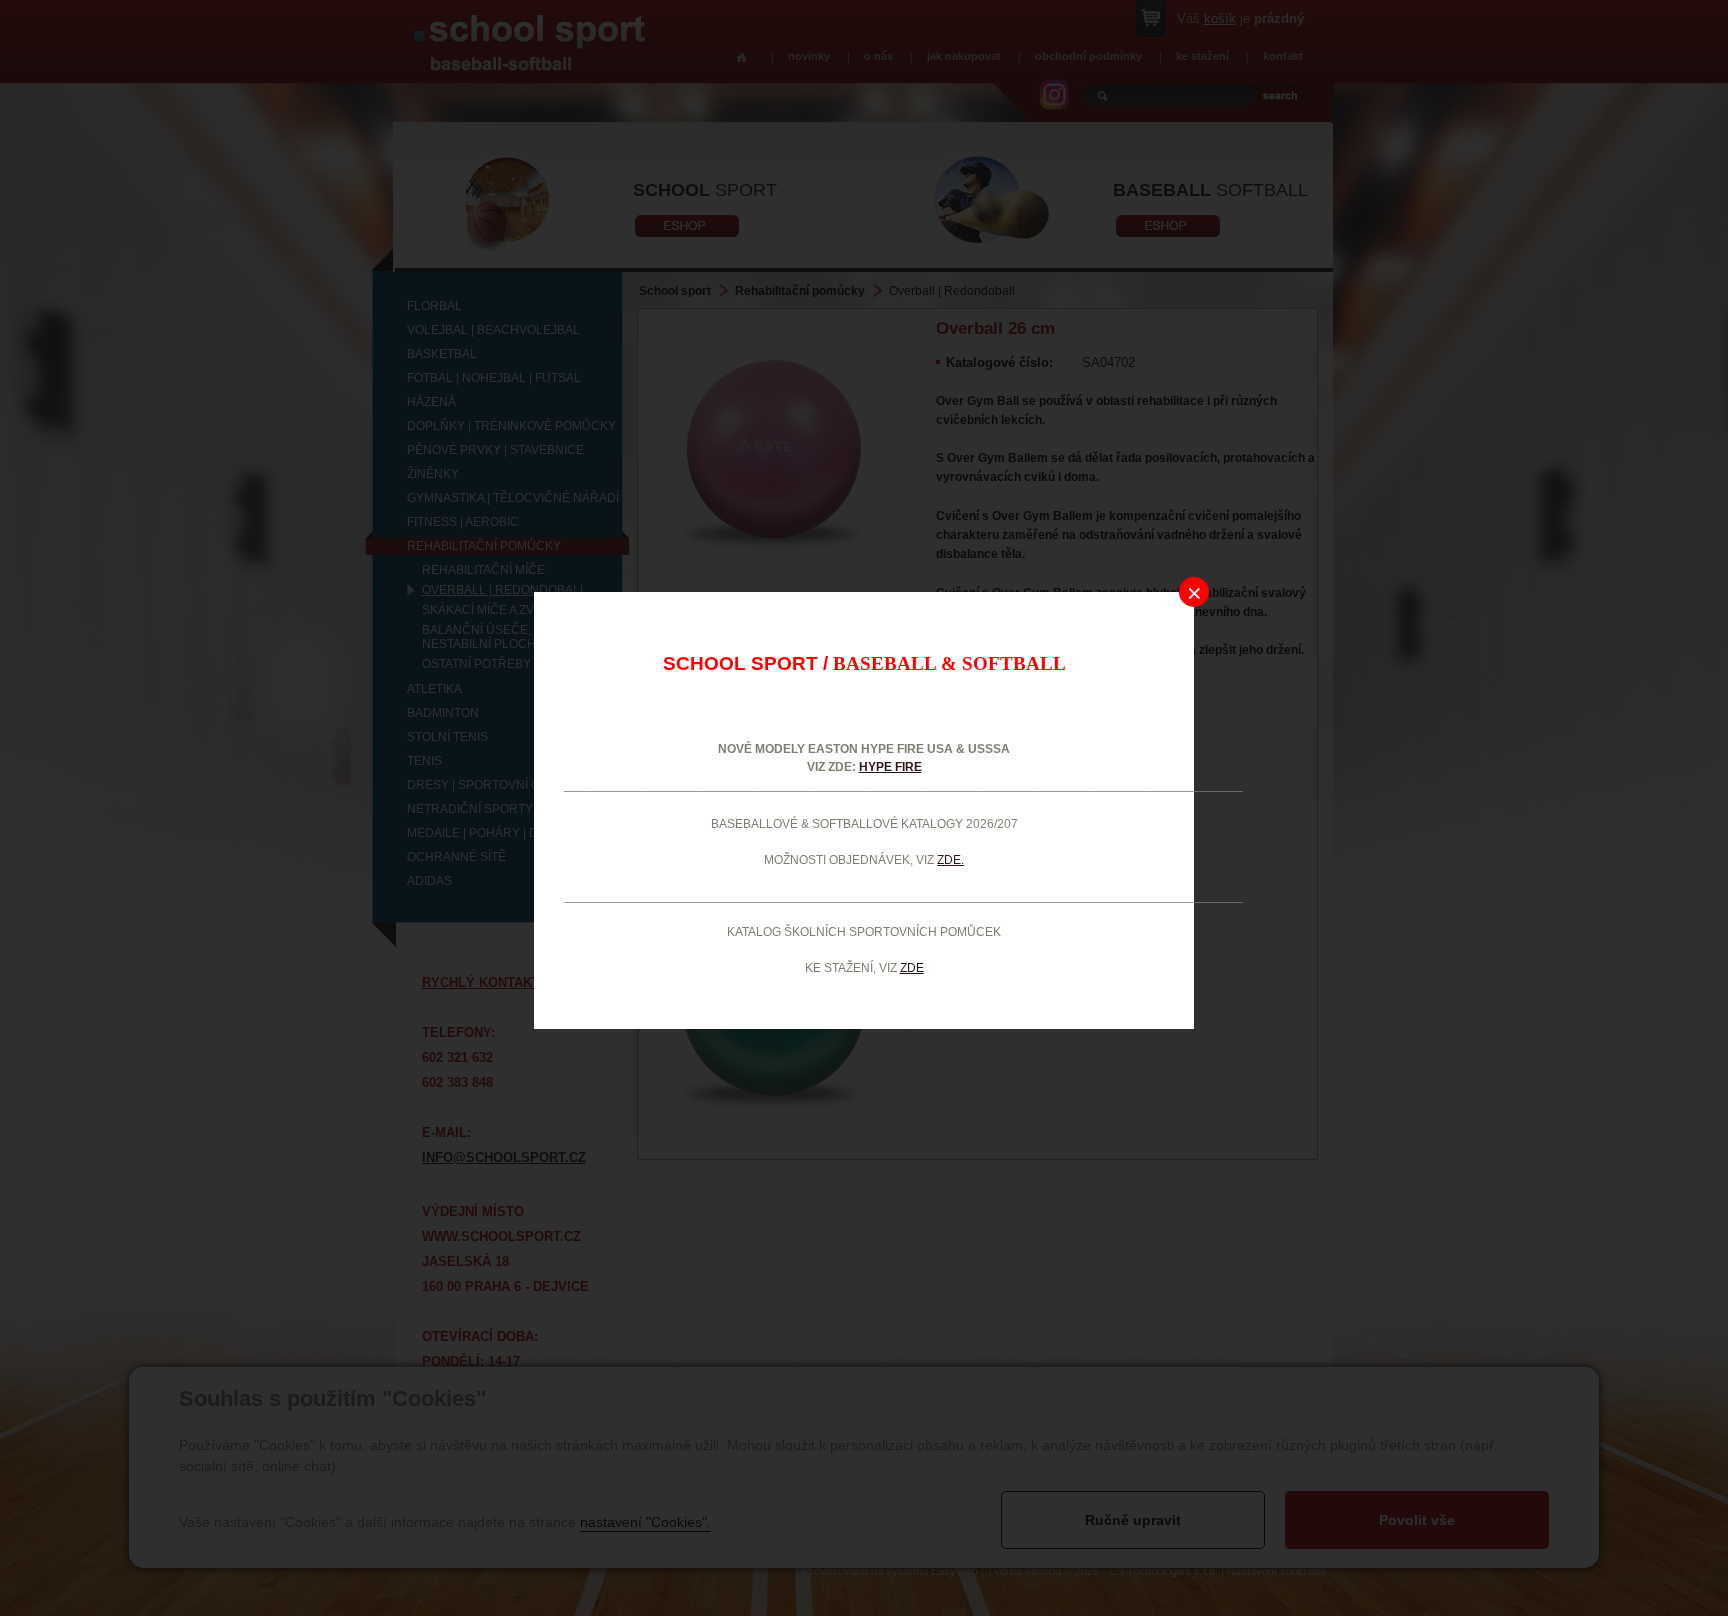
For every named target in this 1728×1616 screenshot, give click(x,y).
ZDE (912, 968)
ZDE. (950, 860)
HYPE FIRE (890, 767)
